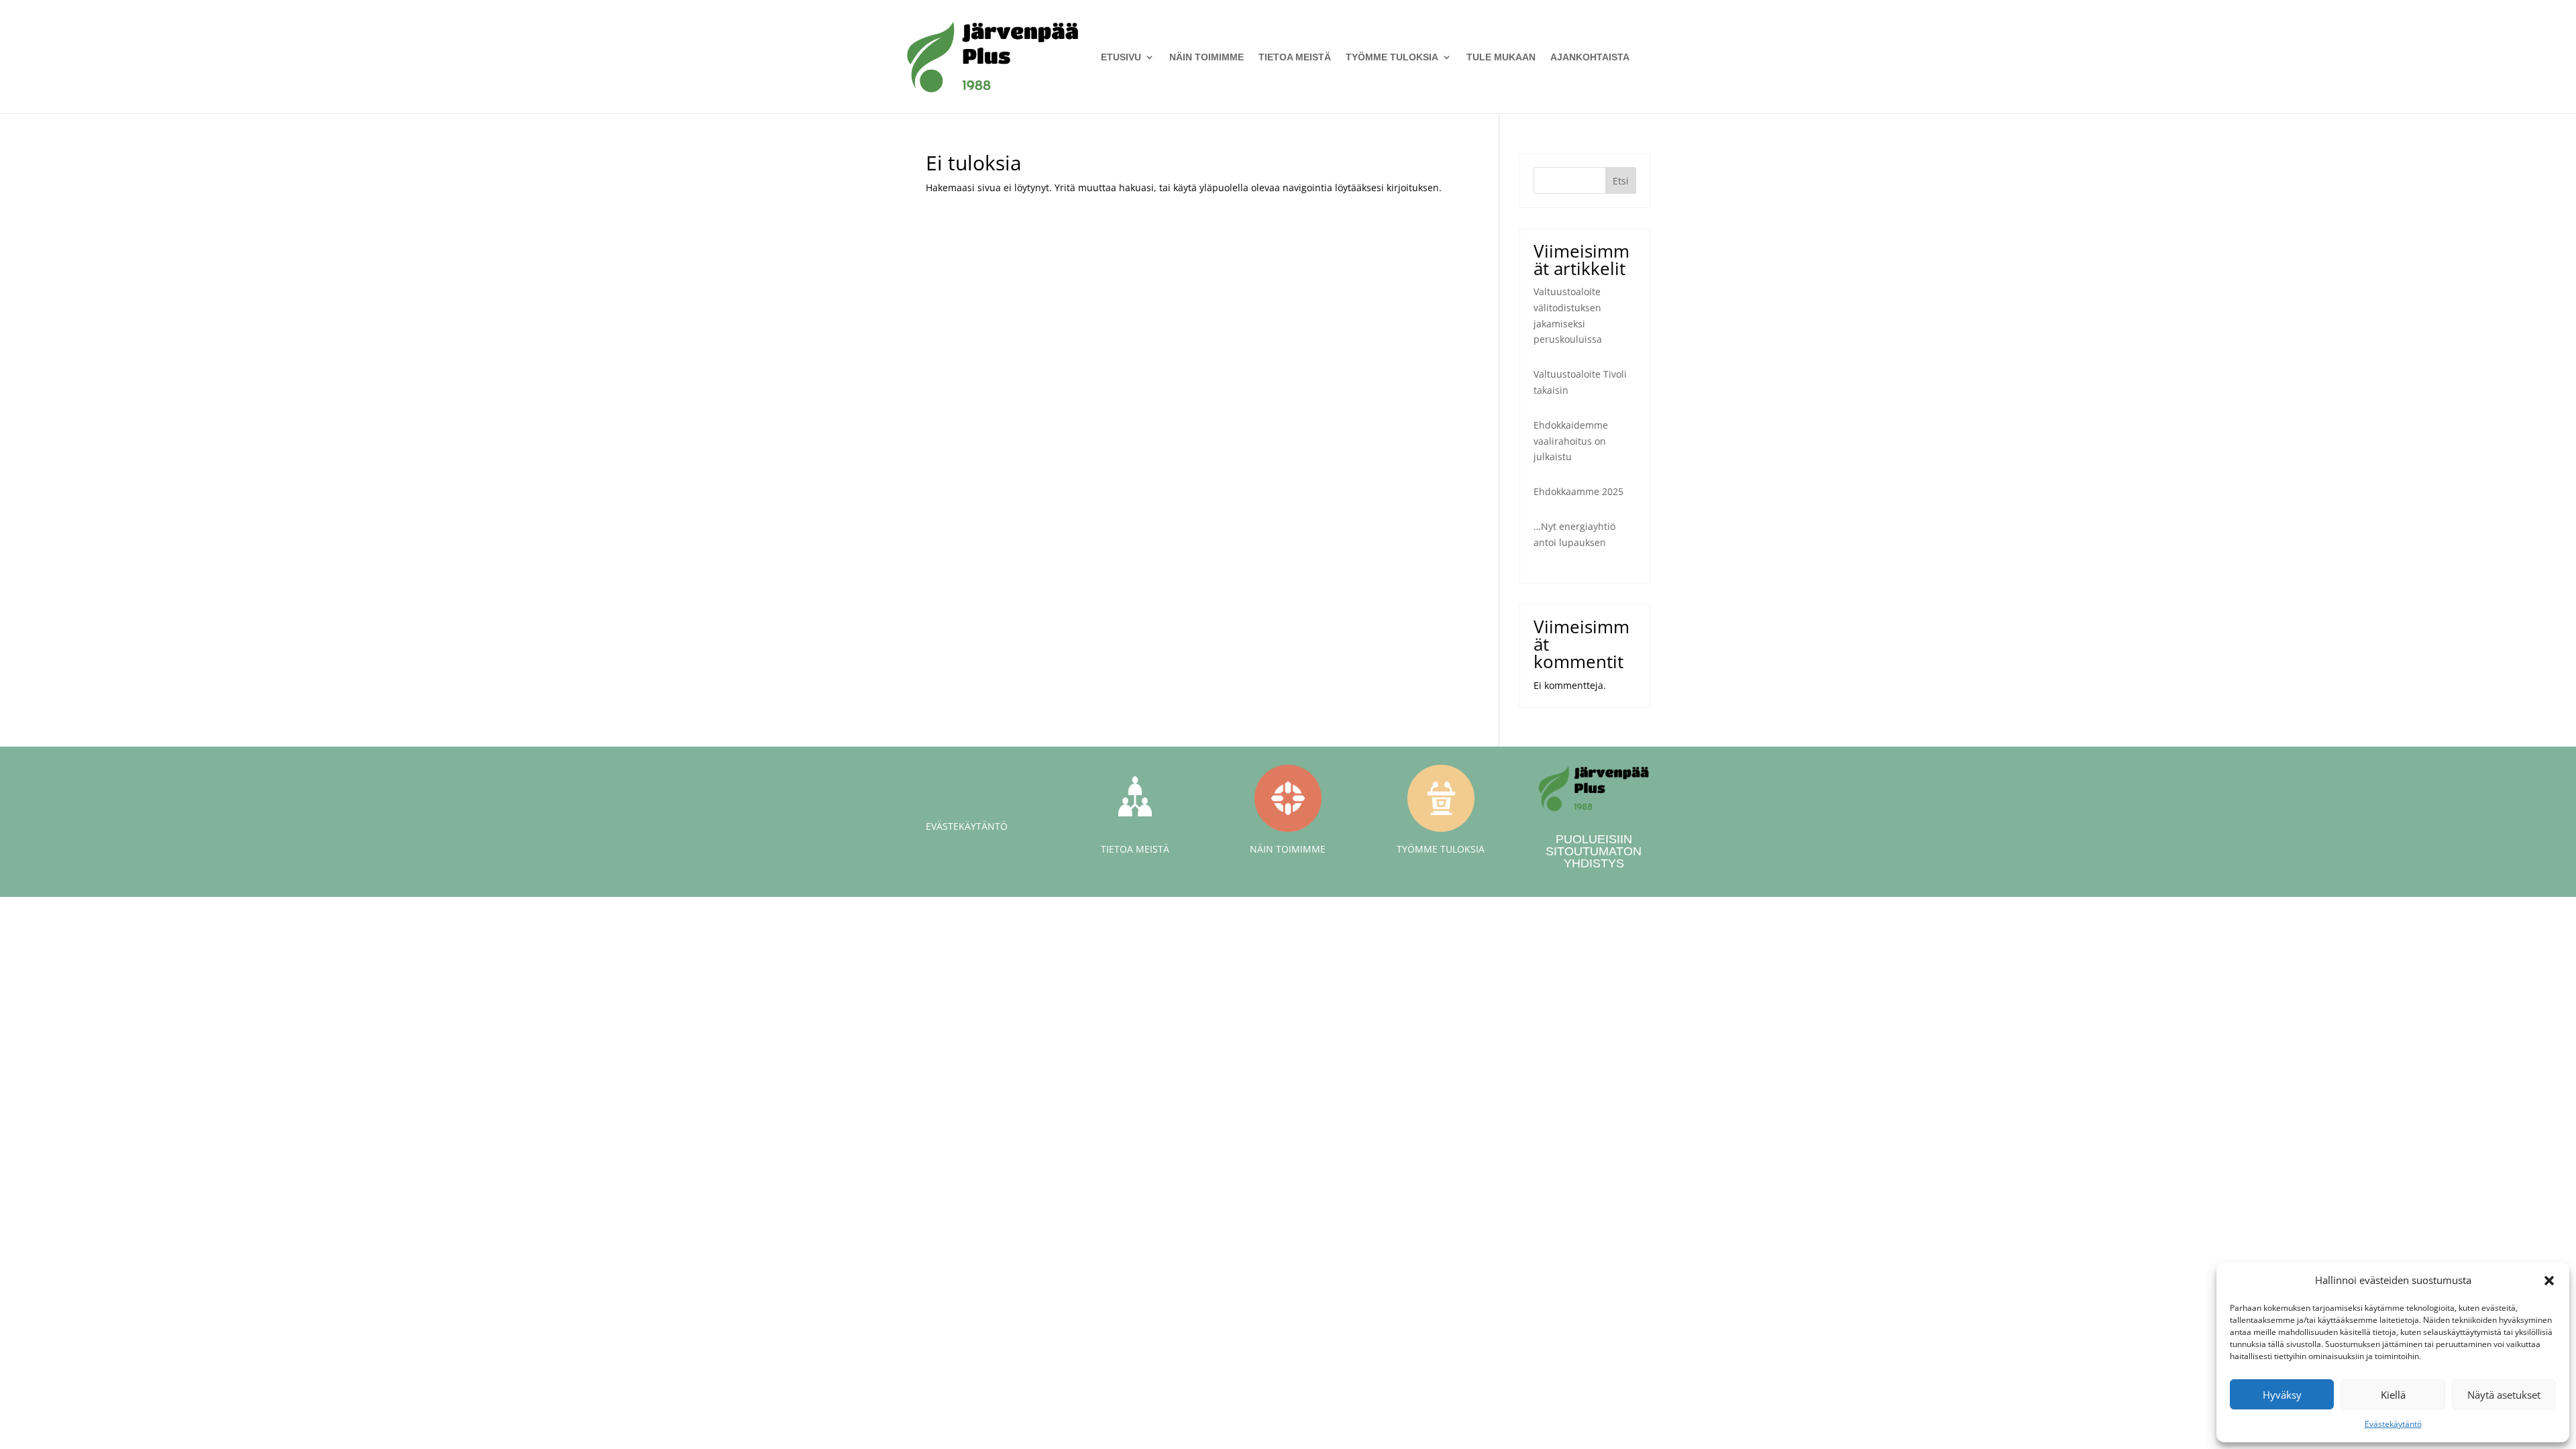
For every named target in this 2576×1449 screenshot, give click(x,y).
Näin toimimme (1206, 57)
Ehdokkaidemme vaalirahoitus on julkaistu (1571, 441)
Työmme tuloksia (1392, 57)
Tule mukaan (1501, 57)
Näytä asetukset (2504, 1395)
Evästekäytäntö (2393, 1424)
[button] (2549, 1281)
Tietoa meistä (1295, 57)
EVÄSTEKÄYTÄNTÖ (967, 826)
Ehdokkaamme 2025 (1578, 491)
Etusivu (1121, 57)
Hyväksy (2282, 1395)
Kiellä (2393, 1395)
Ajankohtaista (1590, 57)
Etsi (1621, 181)
